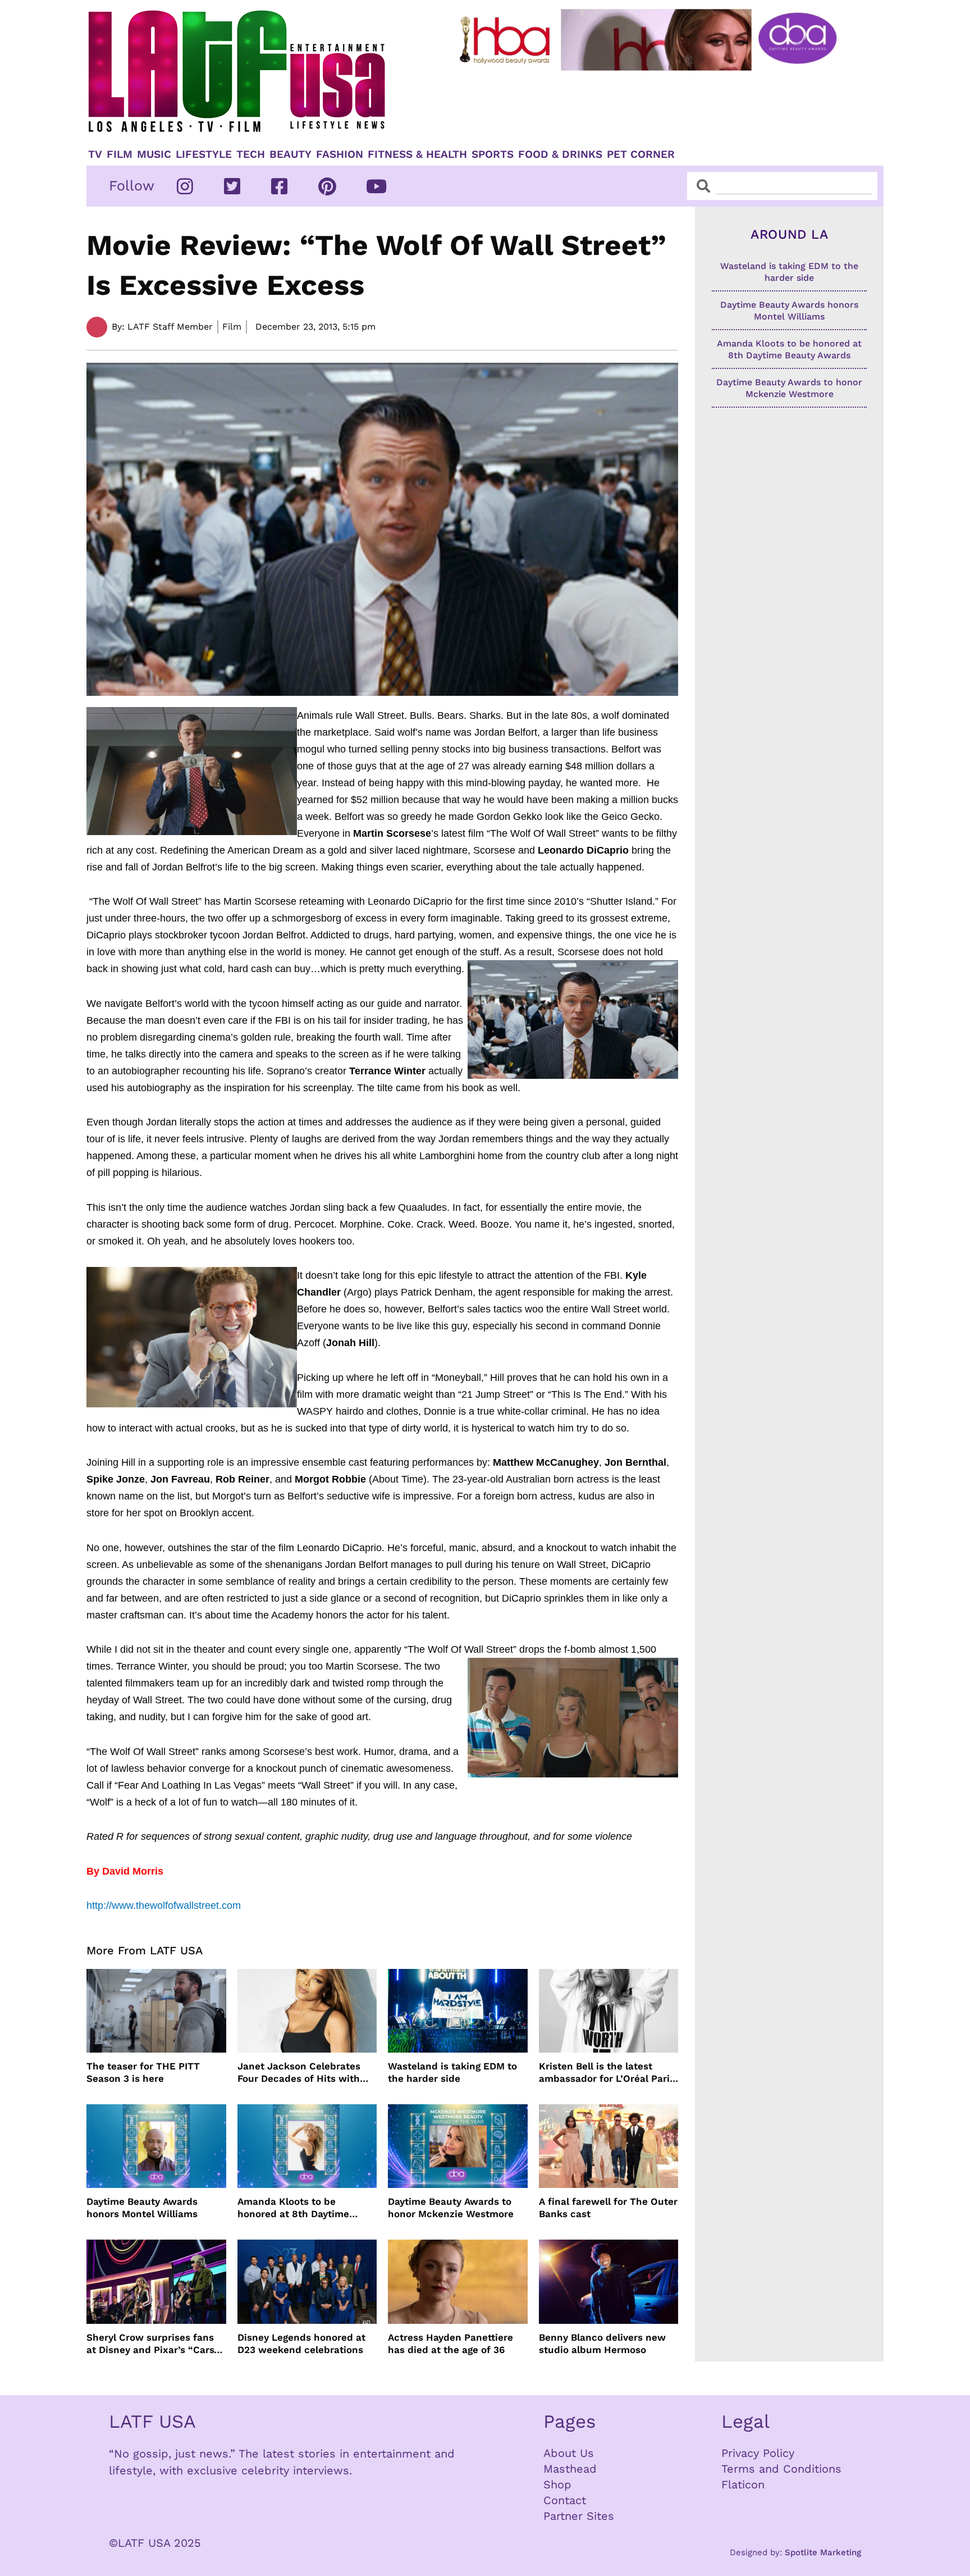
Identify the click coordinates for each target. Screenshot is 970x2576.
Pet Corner (641, 154)
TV (95, 154)
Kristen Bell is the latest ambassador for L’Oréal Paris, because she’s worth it (608, 2073)
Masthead (570, 2469)
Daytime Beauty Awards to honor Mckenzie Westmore (451, 2208)
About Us (569, 2453)
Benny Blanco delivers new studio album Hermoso (602, 2344)
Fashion (340, 154)
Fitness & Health (417, 154)
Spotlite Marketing (823, 2552)
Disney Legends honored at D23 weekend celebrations (301, 2344)
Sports (493, 154)
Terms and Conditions (781, 2469)
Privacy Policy (758, 2453)
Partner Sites (579, 2516)
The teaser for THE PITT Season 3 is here (143, 2072)
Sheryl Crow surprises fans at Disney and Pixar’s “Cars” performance (153, 2344)
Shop (557, 2484)
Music (154, 154)
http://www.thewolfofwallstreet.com (164, 1905)
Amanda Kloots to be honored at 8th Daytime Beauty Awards (293, 2208)
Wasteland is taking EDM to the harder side (452, 2072)
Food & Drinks (560, 154)
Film (120, 154)
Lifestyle (204, 154)
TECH (251, 154)
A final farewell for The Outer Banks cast (608, 2208)
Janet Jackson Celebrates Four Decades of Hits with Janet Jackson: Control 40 (300, 2073)
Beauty (290, 154)
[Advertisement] (657, 105)
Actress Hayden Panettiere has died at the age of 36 (450, 2344)
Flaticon (743, 2484)
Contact (565, 2500)
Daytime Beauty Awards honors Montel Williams (142, 2208)
